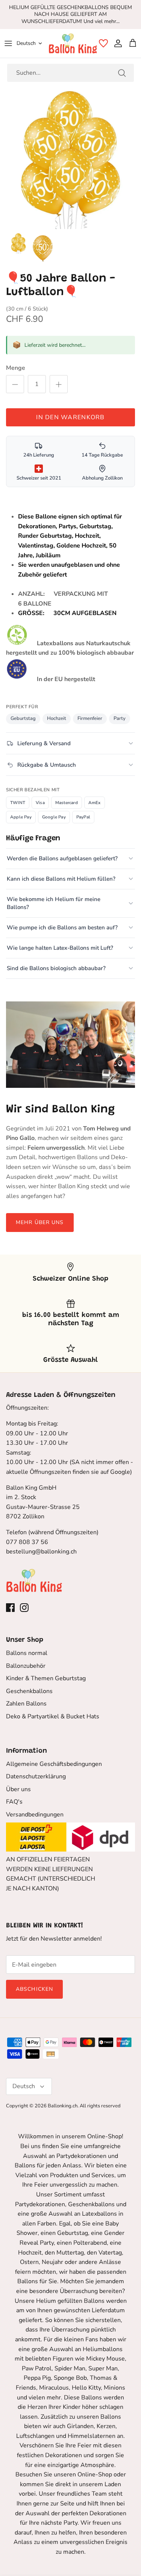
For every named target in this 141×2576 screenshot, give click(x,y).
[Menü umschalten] (8, 43)
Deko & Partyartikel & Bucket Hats (53, 1716)
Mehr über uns (40, 1222)
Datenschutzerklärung (36, 1776)
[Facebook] (10, 1608)
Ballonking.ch (63, 2106)
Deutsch (26, 43)
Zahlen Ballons (26, 1704)
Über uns (18, 1789)
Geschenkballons (29, 1691)
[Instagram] (24, 1608)
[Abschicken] (122, 73)
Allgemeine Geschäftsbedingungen (54, 1764)
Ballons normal (27, 1653)
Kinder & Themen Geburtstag (46, 1678)
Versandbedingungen (35, 1815)
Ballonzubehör (26, 1666)
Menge (16, 368)
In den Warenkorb (70, 417)
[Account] (116, 43)
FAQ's (14, 1802)
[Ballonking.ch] (73, 43)
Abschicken (34, 1989)
